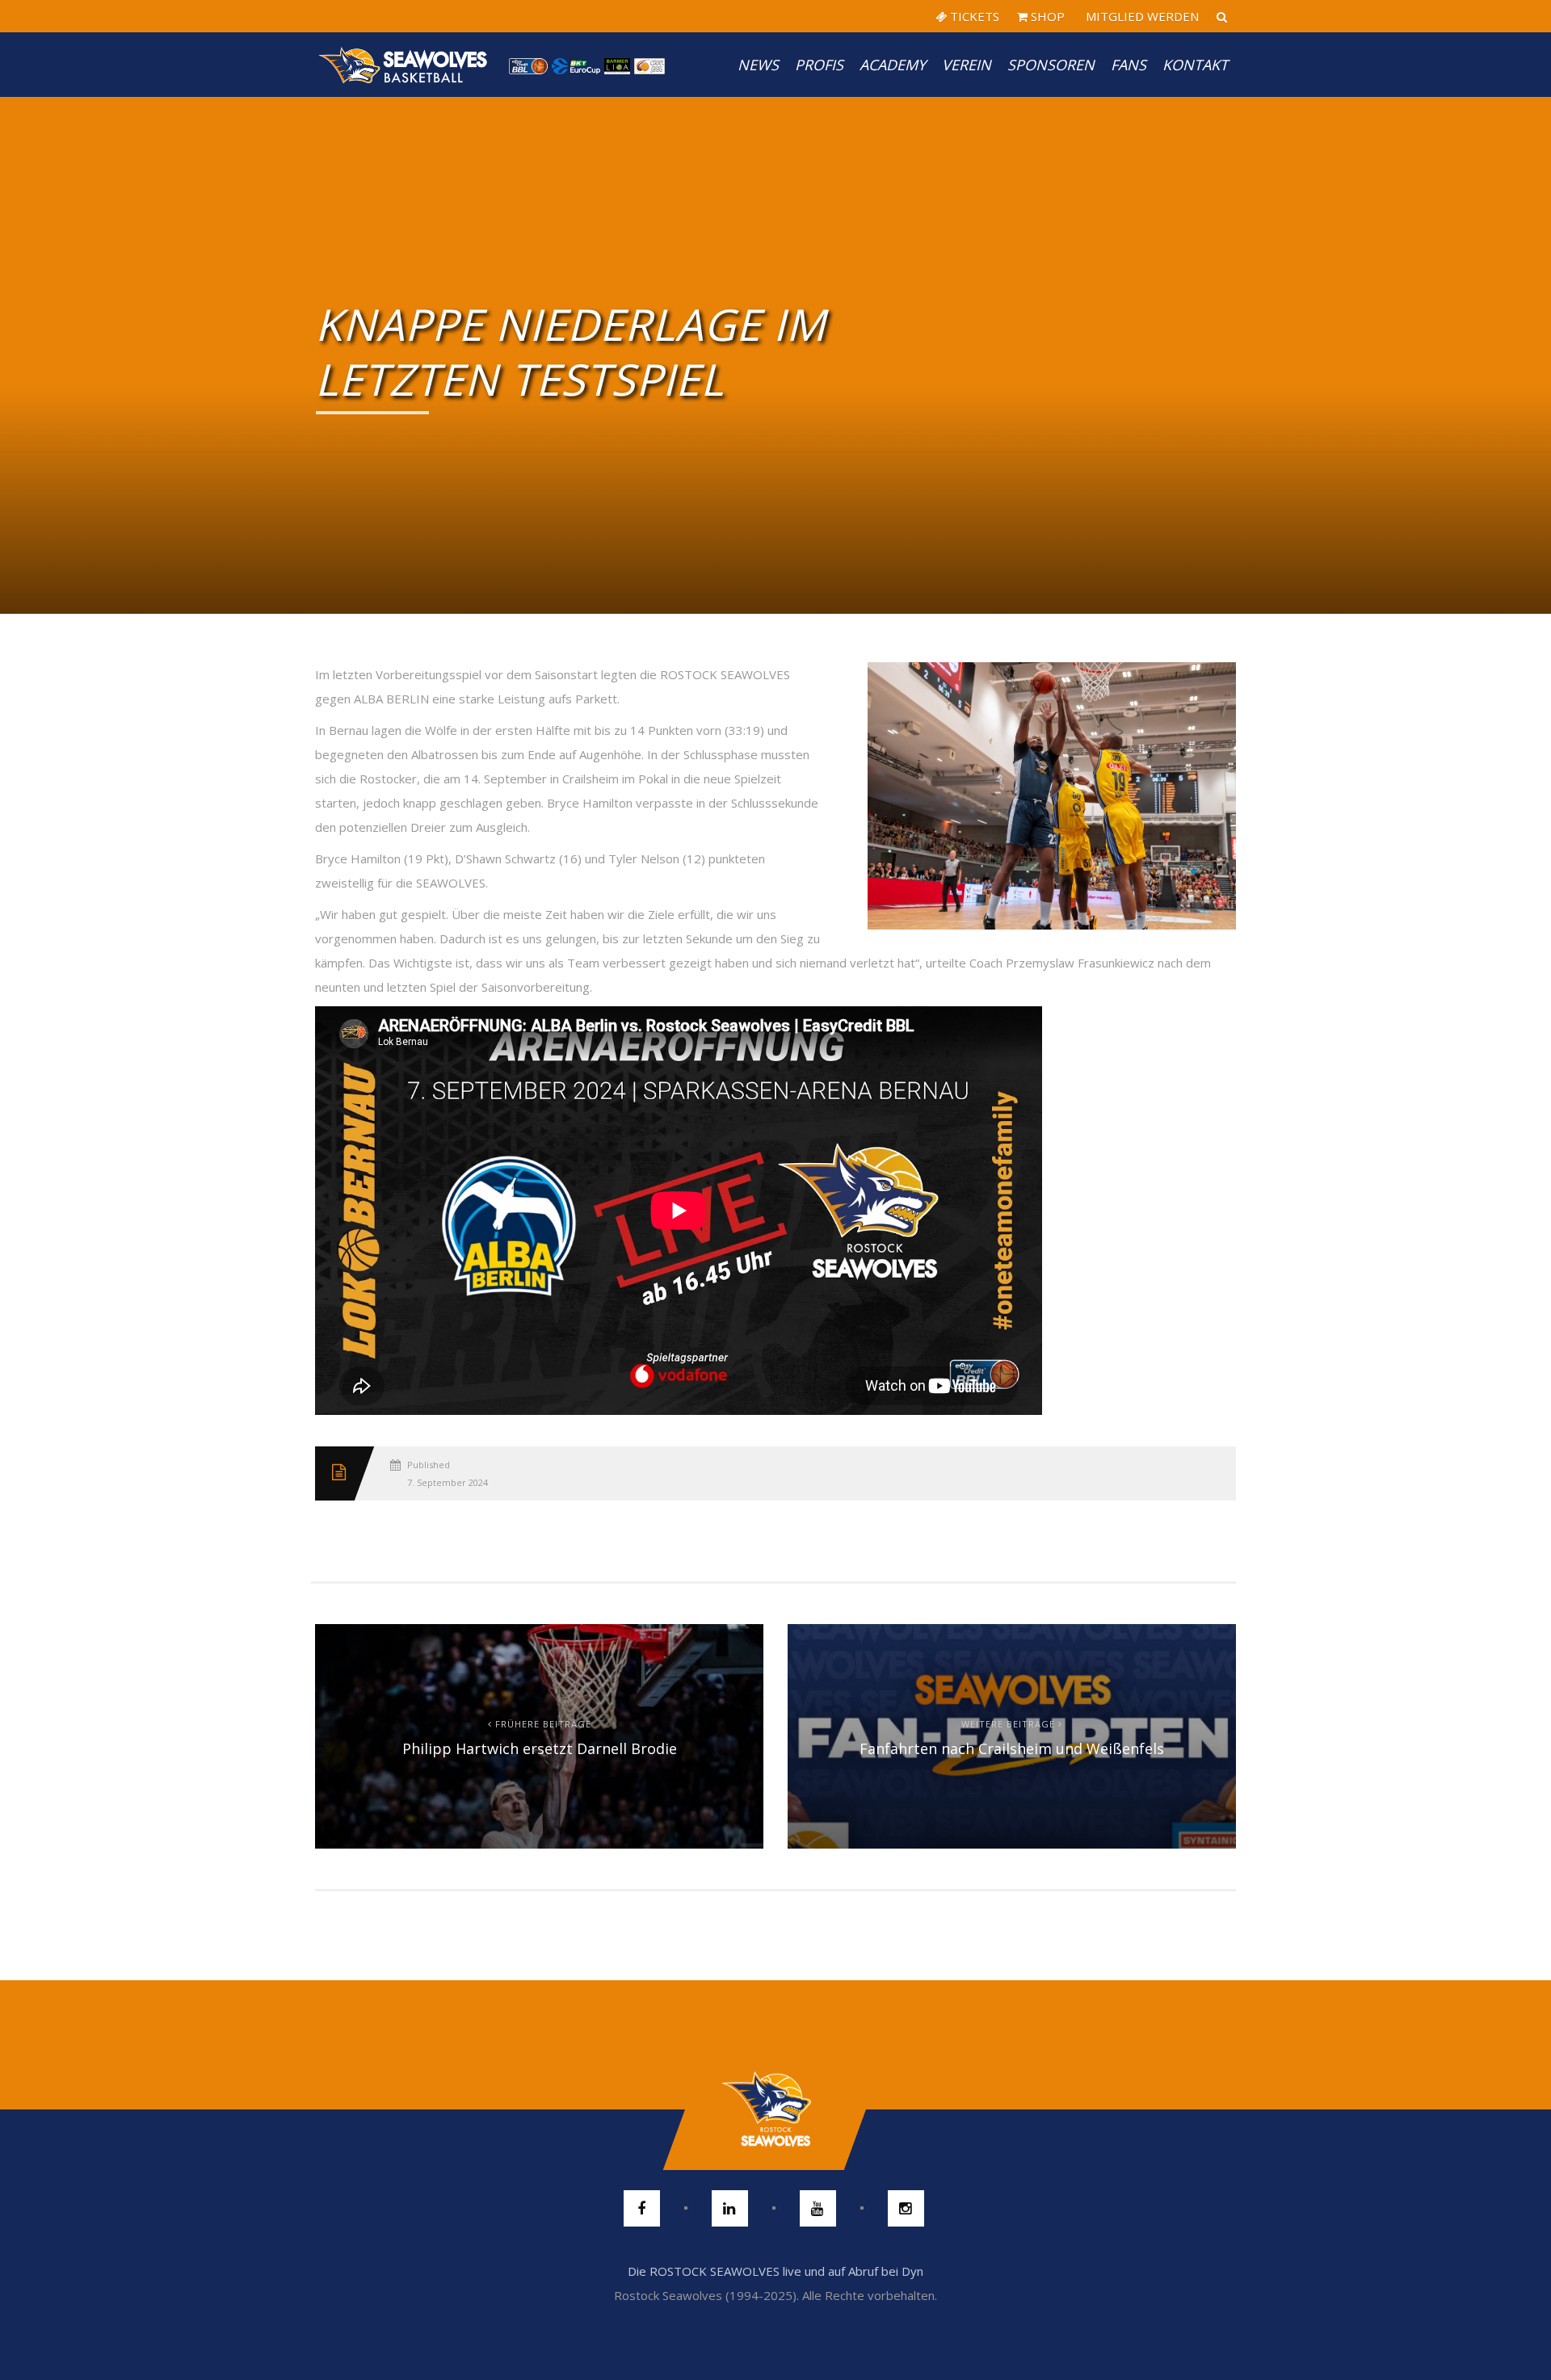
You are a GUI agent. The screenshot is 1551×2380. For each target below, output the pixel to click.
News (758, 65)
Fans (1129, 65)
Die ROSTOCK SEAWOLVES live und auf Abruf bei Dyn (775, 2271)
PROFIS (819, 65)
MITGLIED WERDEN (1141, 16)
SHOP (1046, 16)
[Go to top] (775, 2109)
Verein (967, 65)
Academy (893, 65)
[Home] (404, 65)
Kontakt (1195, 65)
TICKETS (973, 16)
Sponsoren (1051, 65)
